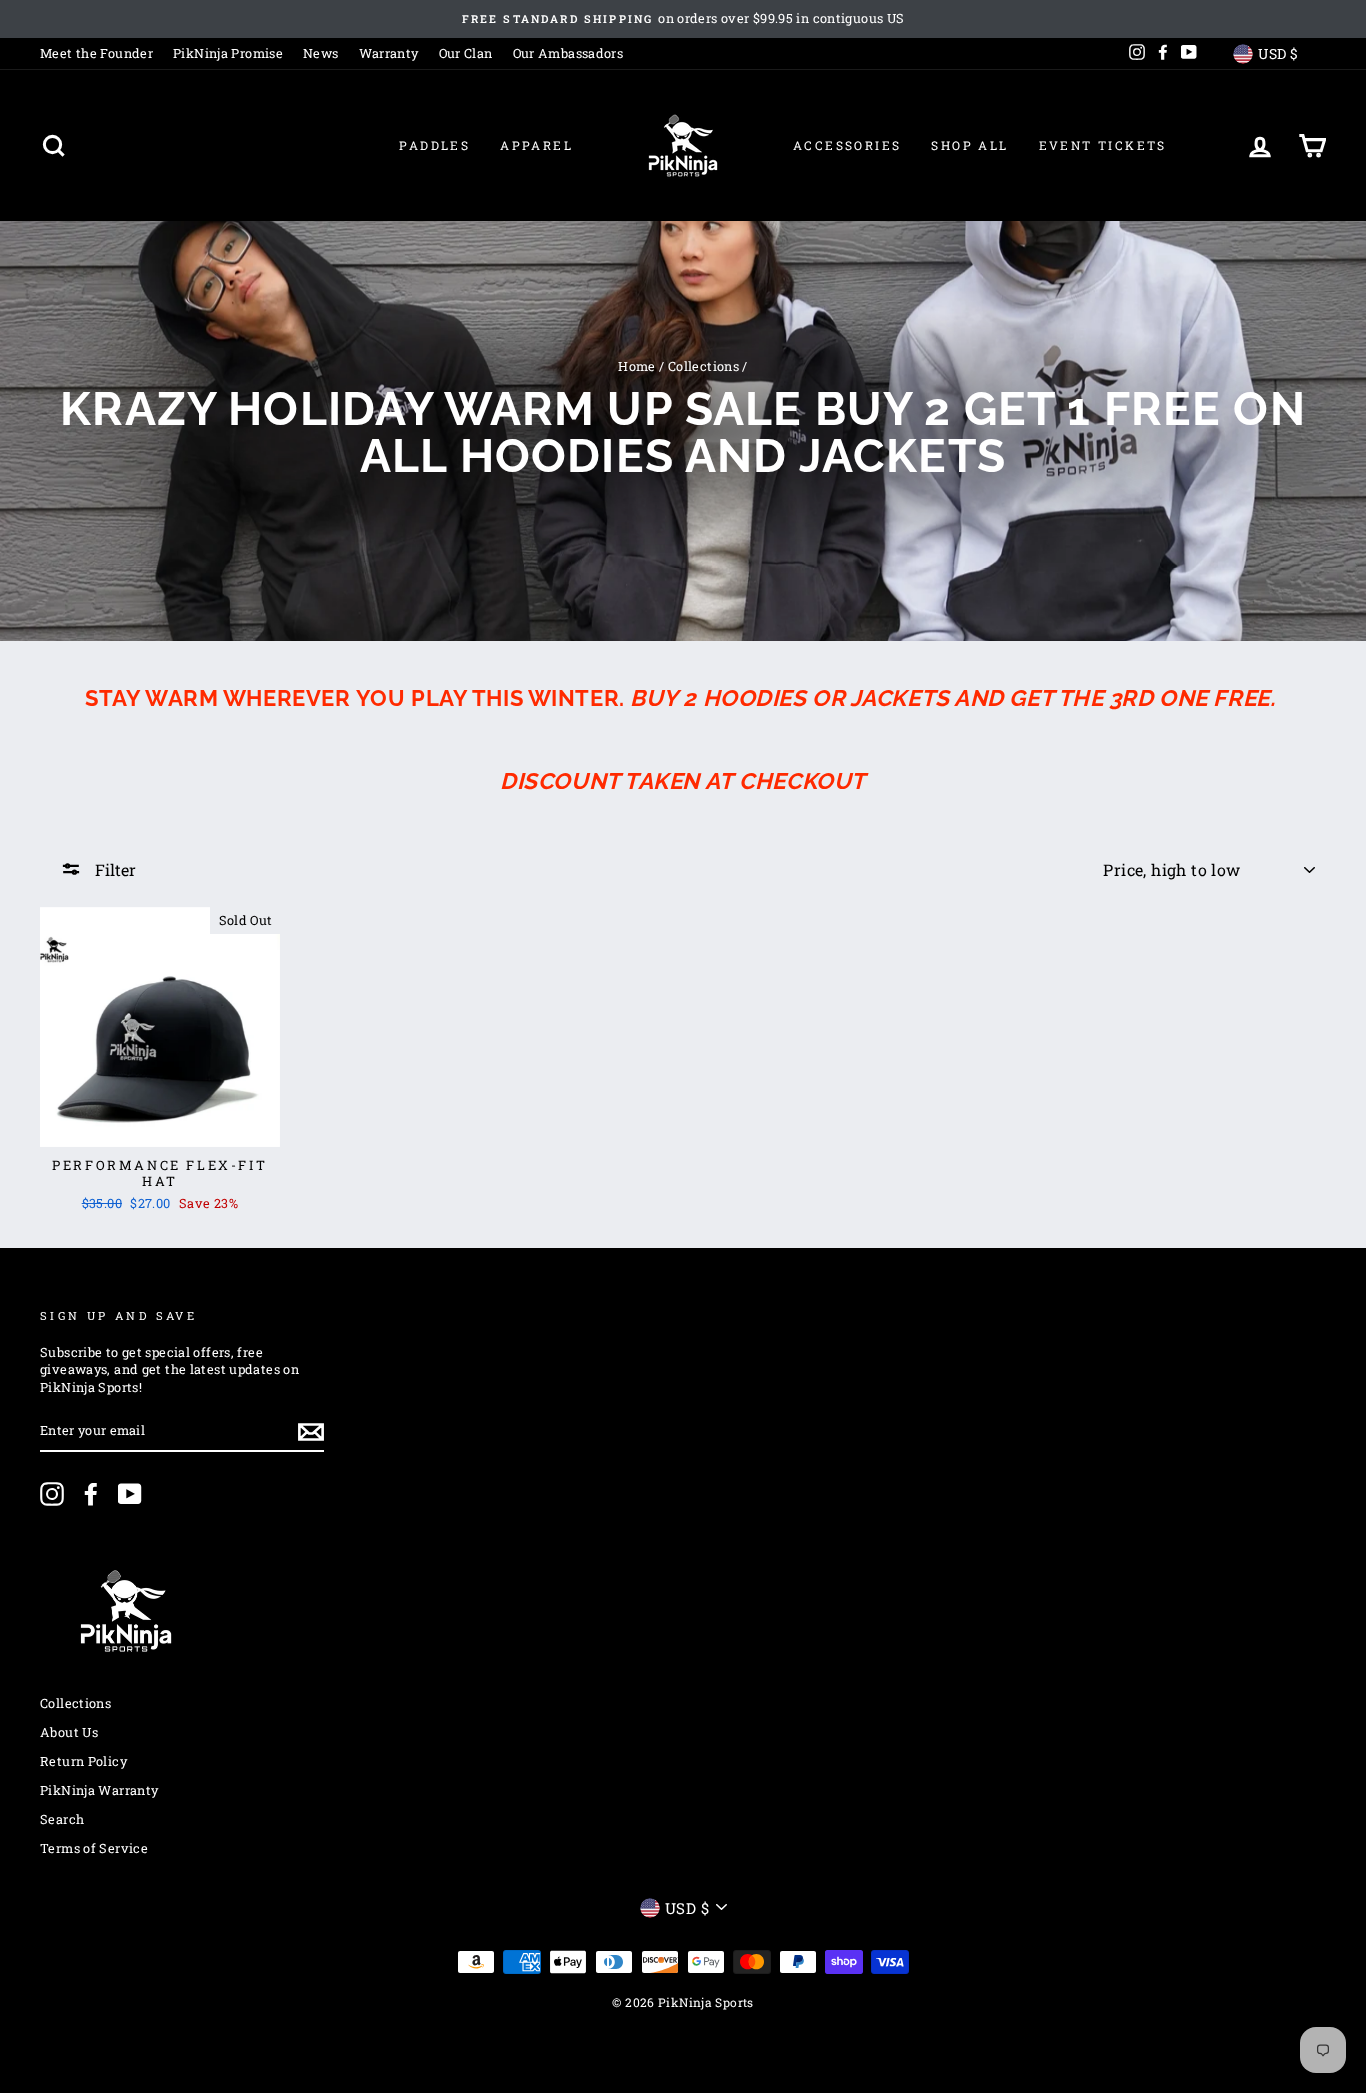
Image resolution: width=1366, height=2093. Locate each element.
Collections (703, 366)
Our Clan (466, 53)
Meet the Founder (96, 53)
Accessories (847, 145)
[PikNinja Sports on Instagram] (52, 1494)
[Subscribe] (311, 1432)
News (321, 53)
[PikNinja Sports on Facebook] (91, 1494)
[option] (683, 19)
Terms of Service (94, 1848)
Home (637, 366)
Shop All (969, 145)
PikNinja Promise (228, 53)
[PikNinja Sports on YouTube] (130, 1494)
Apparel (536, 145)
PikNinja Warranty (99, 1790)
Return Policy (83, 1761)
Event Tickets (1103, 145)
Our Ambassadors (568, 53)
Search (62, 1819)
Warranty (389, 53)
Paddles (434, 145)
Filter (113, 869)
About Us (69, 1732)
